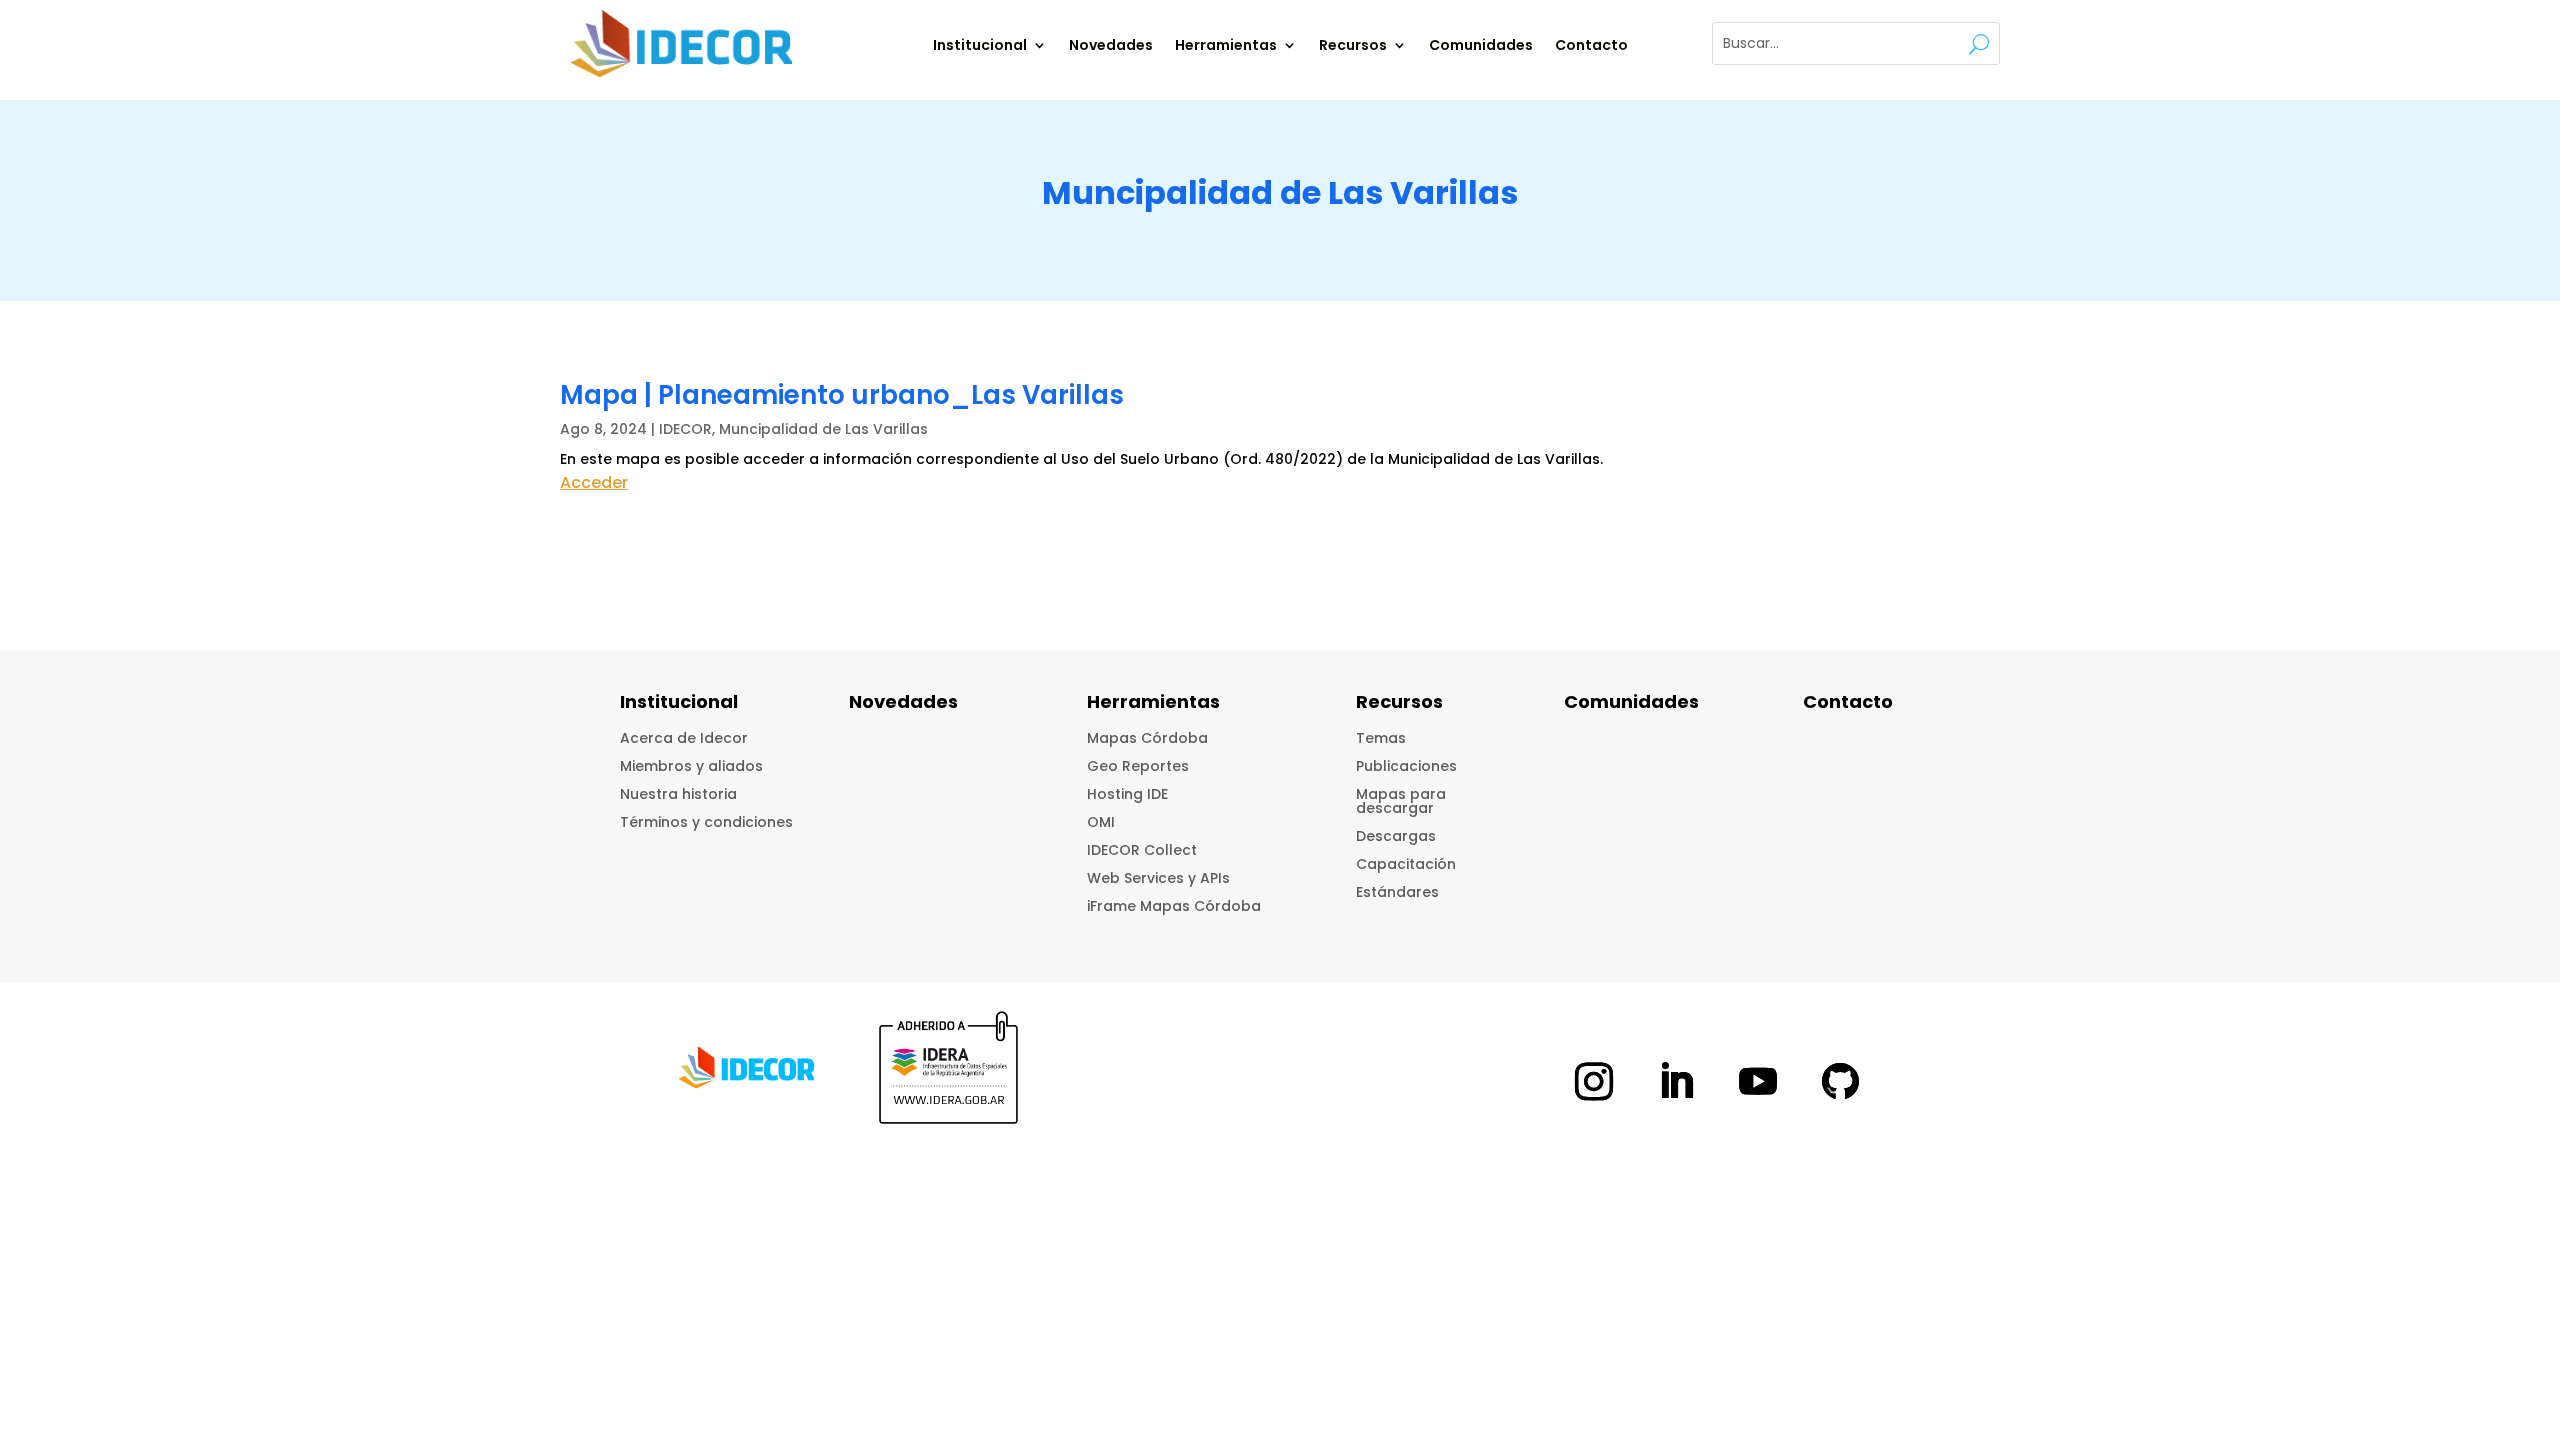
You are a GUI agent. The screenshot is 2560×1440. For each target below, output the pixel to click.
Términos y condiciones (706, 822)
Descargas (1396, 836)
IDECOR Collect (1142, 850)
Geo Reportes (1138, 766)
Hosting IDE (1127, 794)
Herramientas (1226, 46)
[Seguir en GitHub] (1840, 1081)
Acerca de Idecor (684, 738)
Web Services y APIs (1158, 878)
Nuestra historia (678, 794)
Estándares (1397, 892)
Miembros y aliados (691, 766)
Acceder (594, 482)
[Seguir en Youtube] (1758, 1081)
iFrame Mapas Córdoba (1174, 906)
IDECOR (685, 429)
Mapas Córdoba (1147, 738)
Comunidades (1481, 46)
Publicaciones (1406, 766)
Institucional (980, 46)
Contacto (1591, 46)
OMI (1101, 822)
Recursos (1353, 46)
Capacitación (1406, 864)
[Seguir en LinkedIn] (1676, 1081)
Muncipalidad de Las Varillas (823, 429)
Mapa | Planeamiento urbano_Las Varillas (842, 395)
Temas (1381, 738)
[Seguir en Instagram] (1594, 1081)
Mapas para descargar (1401, 801)
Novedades (1111, 46)
